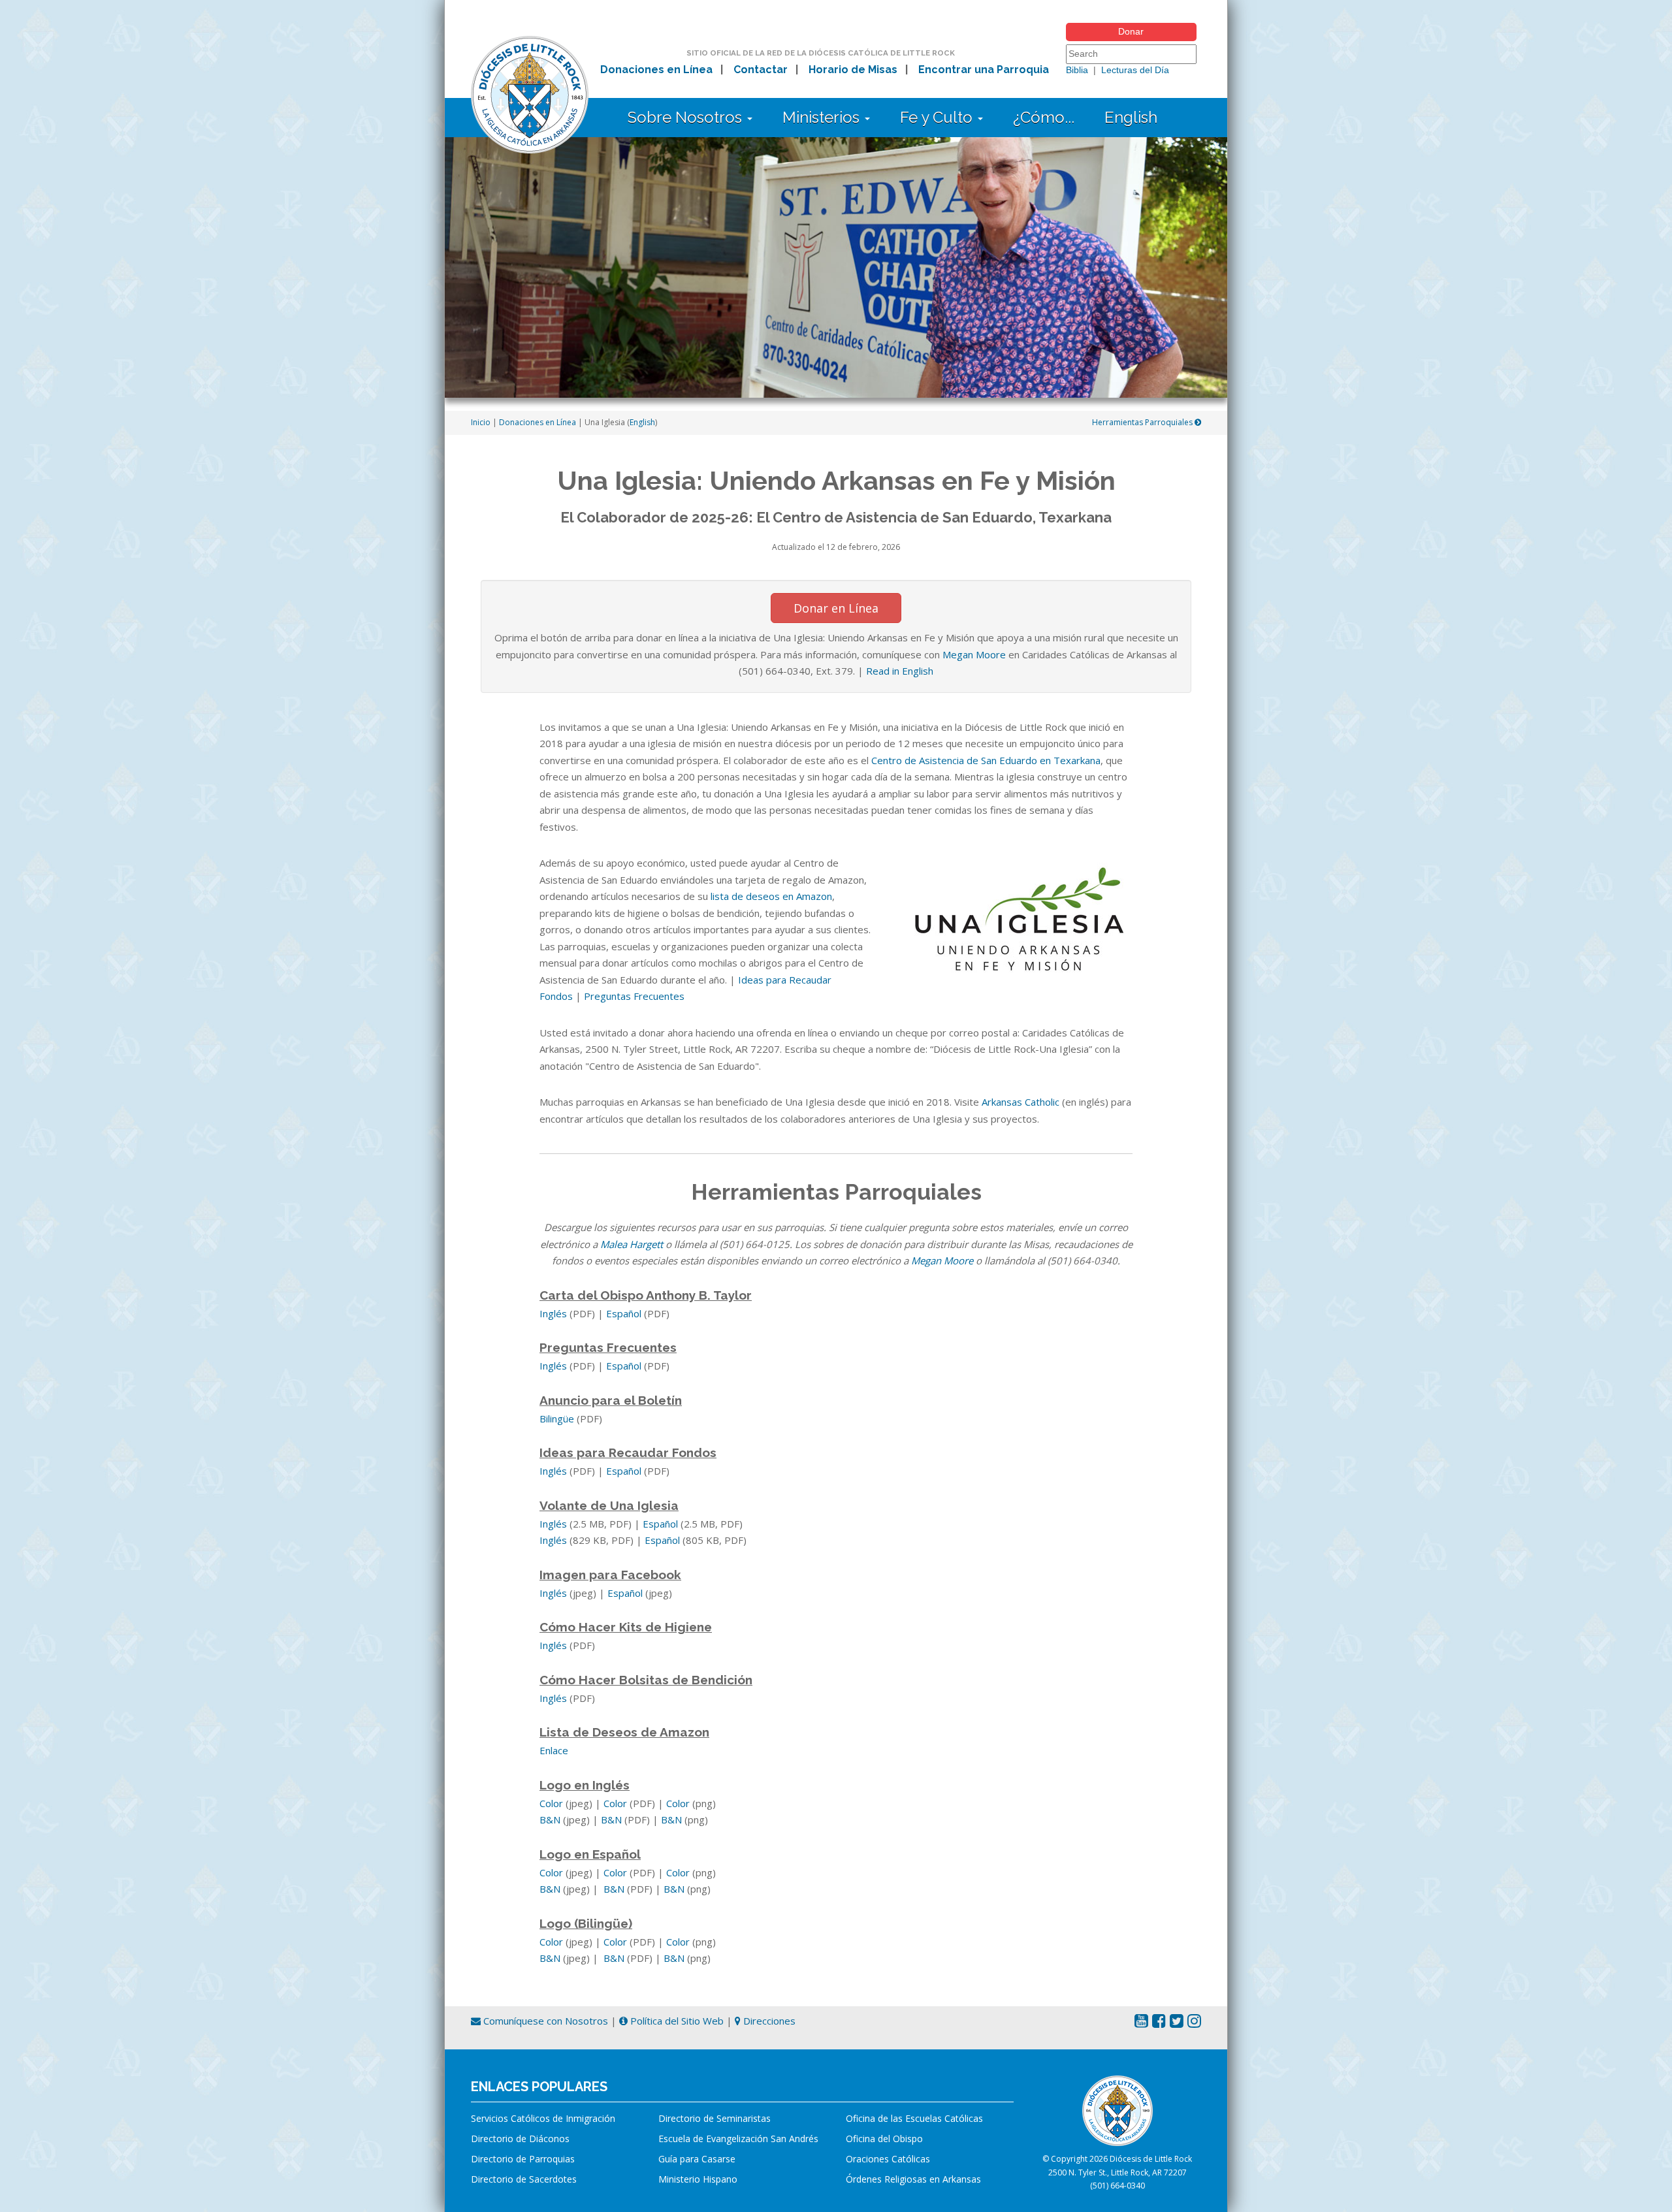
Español (624, 1313)
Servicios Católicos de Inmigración (543, 2118)
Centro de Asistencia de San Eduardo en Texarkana (986, 760)
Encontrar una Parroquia (984, 70)
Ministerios (823, 117)
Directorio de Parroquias (523, 2159)
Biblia (1077, 70)
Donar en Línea (836, 608)
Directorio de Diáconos (520, 2139)
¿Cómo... (1044, 117)
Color (551, 1803)
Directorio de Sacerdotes (524, 2179)
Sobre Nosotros (687, 117)
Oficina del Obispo (884, 2139)
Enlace (554, 1750)
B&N (550, 1819)
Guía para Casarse (697, 2159)
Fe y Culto (938, 117)
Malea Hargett (632, 1244)
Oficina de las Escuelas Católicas (914, 2118)
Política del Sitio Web (676, 2021)
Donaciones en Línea (656, 70)
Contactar (761, 70)
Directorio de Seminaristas (715, 2118)
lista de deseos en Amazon (771, 896)
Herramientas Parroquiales (1143, 422)
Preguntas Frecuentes (634, 996)
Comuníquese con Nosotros (544, 2021)
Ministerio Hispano (698, 2179)
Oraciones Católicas (888, 2159)
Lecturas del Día (1135, 70)
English (1131, 117)
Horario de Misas (853, 70)
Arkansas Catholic (1021, 1102)
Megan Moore (974, 654)
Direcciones (768, 2021)
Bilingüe (557, 1419)
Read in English (900, 671)
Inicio (481, 422)
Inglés (553, 1313)
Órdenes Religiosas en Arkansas (913, 2179)
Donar (1131, 31)
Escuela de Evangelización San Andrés (738, 2139)
